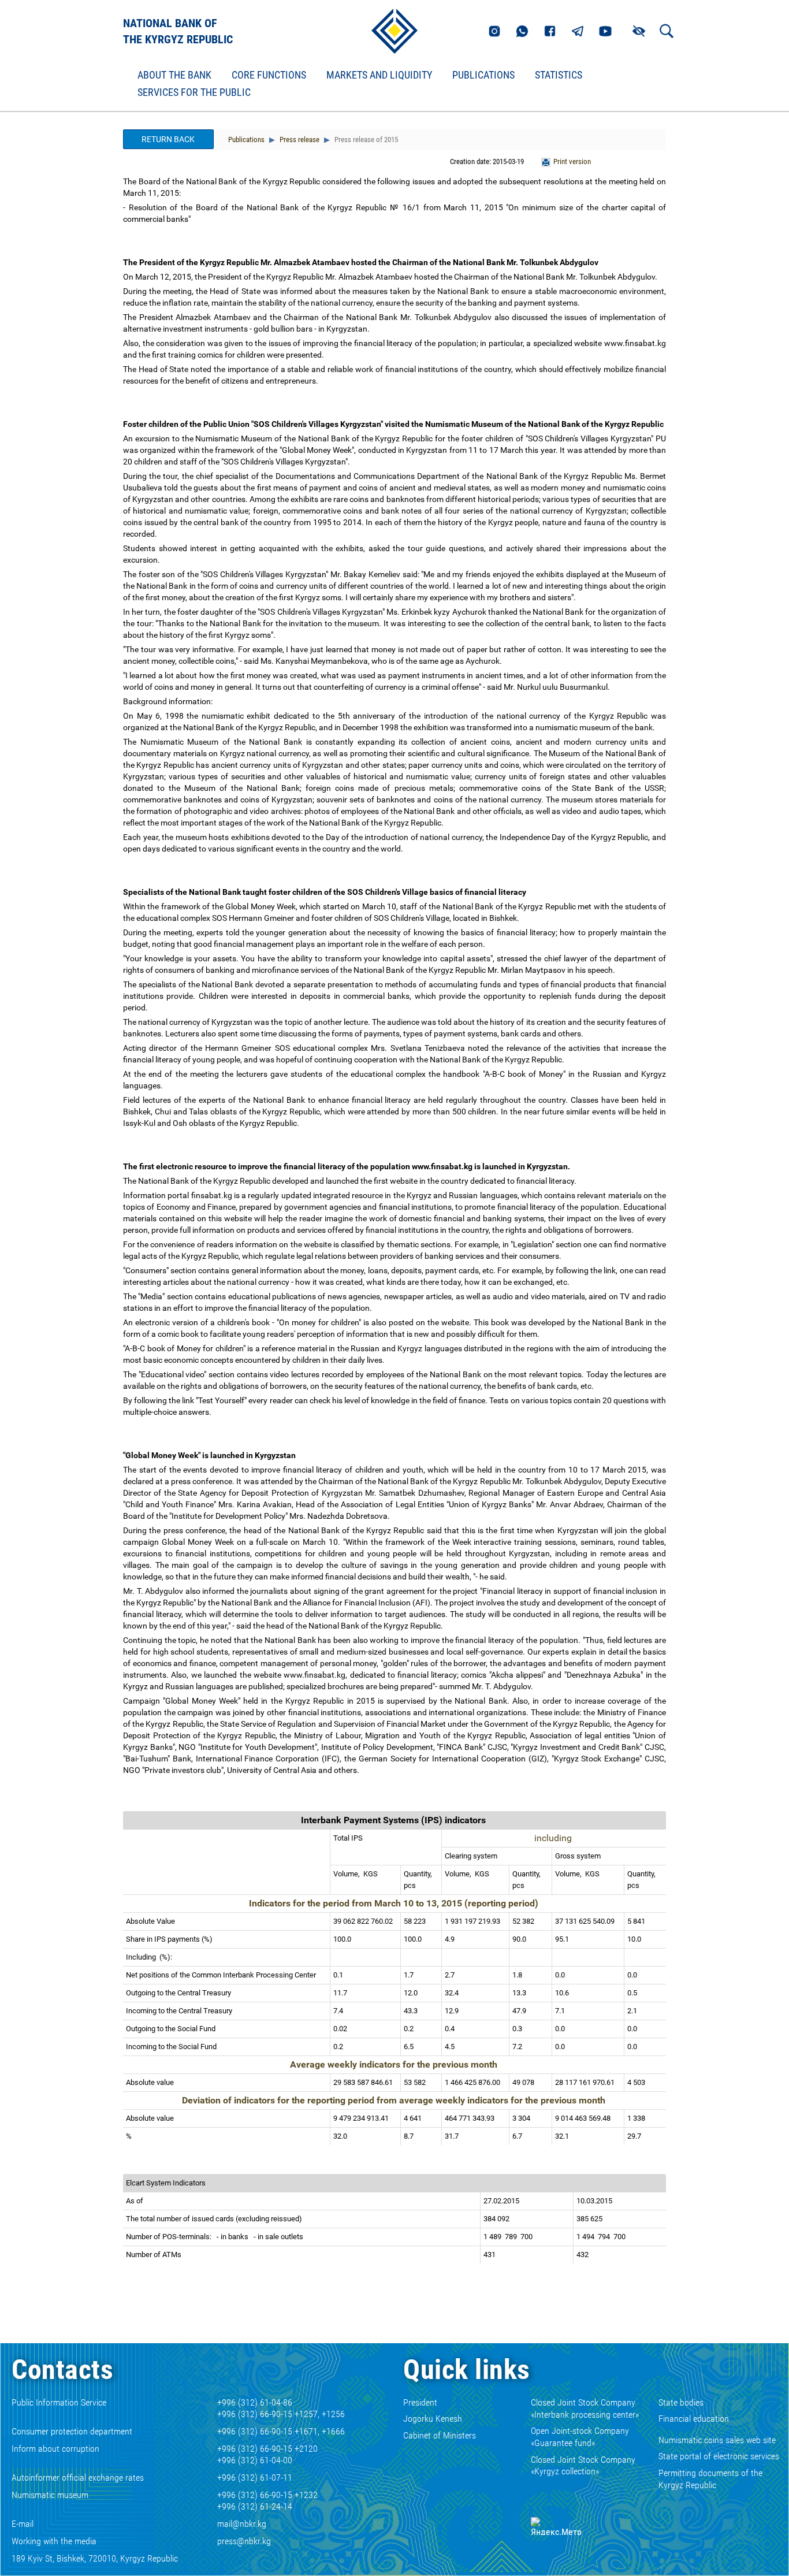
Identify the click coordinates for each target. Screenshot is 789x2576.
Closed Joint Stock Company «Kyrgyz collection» (583, 2466)
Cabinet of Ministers (440, 2435)
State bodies (681, 2402)
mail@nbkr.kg (242, 2524)
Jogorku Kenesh (433, 2419)
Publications (483, 75)
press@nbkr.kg (244, 2541)
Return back (168, 139)
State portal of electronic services (719, 2456)
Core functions (269, 75)
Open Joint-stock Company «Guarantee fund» (580, 2437)
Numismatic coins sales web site (717, 2440)
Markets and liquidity (379, 75)
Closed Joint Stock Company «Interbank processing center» (585, 2408)
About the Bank (174, 75)
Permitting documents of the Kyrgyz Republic (710, 2479)
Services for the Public (194, 92)
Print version (572, 161)
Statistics (559, 75)
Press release (299, 140)
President (420, 2402)
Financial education (694, 2419)
